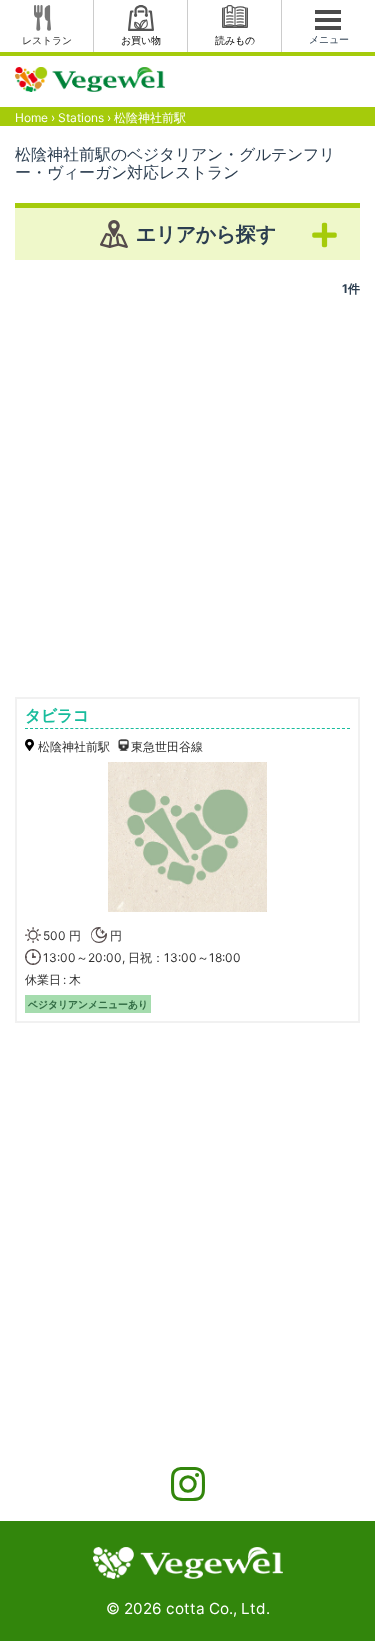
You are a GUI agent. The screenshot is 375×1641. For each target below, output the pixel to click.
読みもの (235, 40)
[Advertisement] (187, 489)
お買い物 (141, 40)
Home (31, 117)
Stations (81, 117)
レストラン (47, 40)
